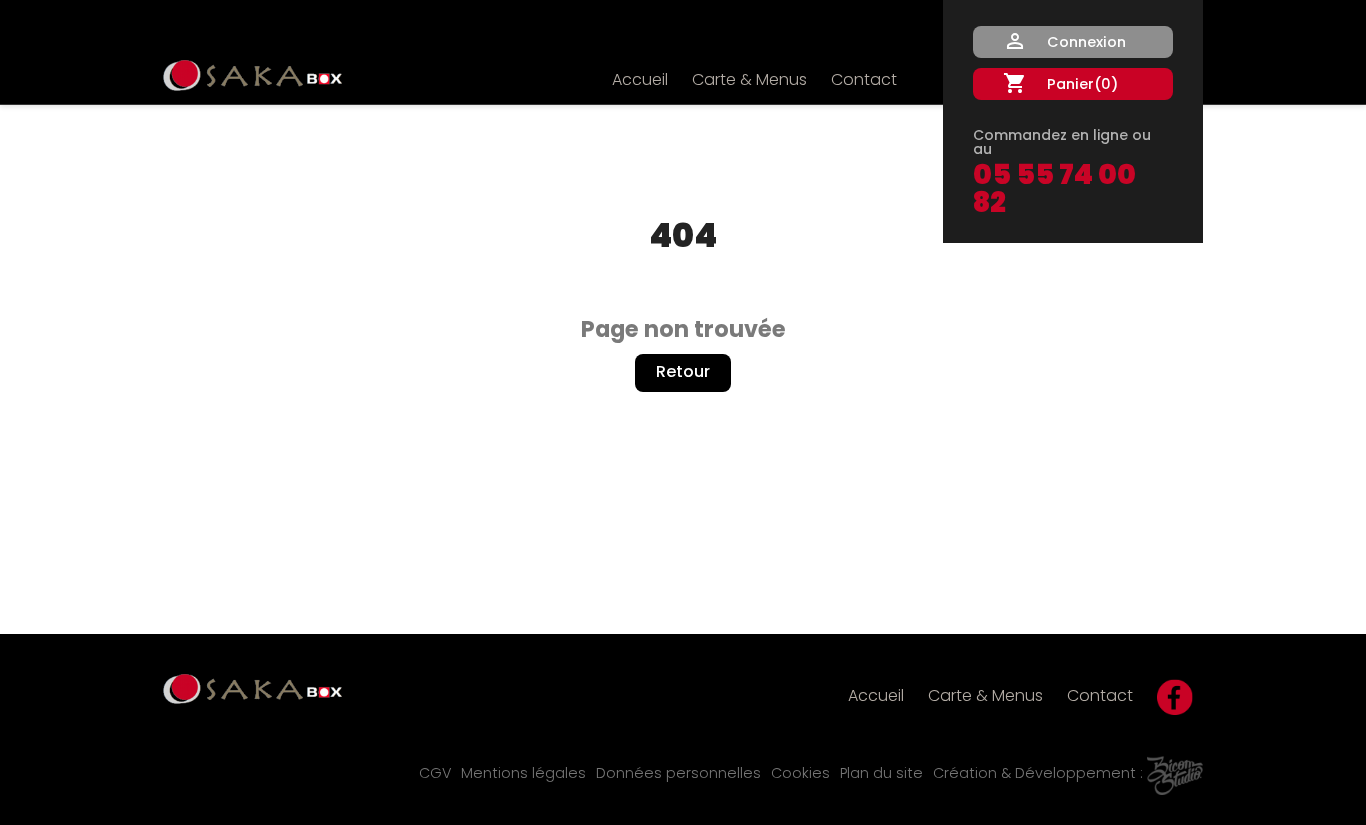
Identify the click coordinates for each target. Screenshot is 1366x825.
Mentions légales (523, 774)
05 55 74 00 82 (1054, 191)
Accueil (640, 81)
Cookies (800, 774)
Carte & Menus (749, 81)
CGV (435, 774)
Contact (864, 81)
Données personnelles (678, 774)
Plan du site (881, 774)
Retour (683, 373)
